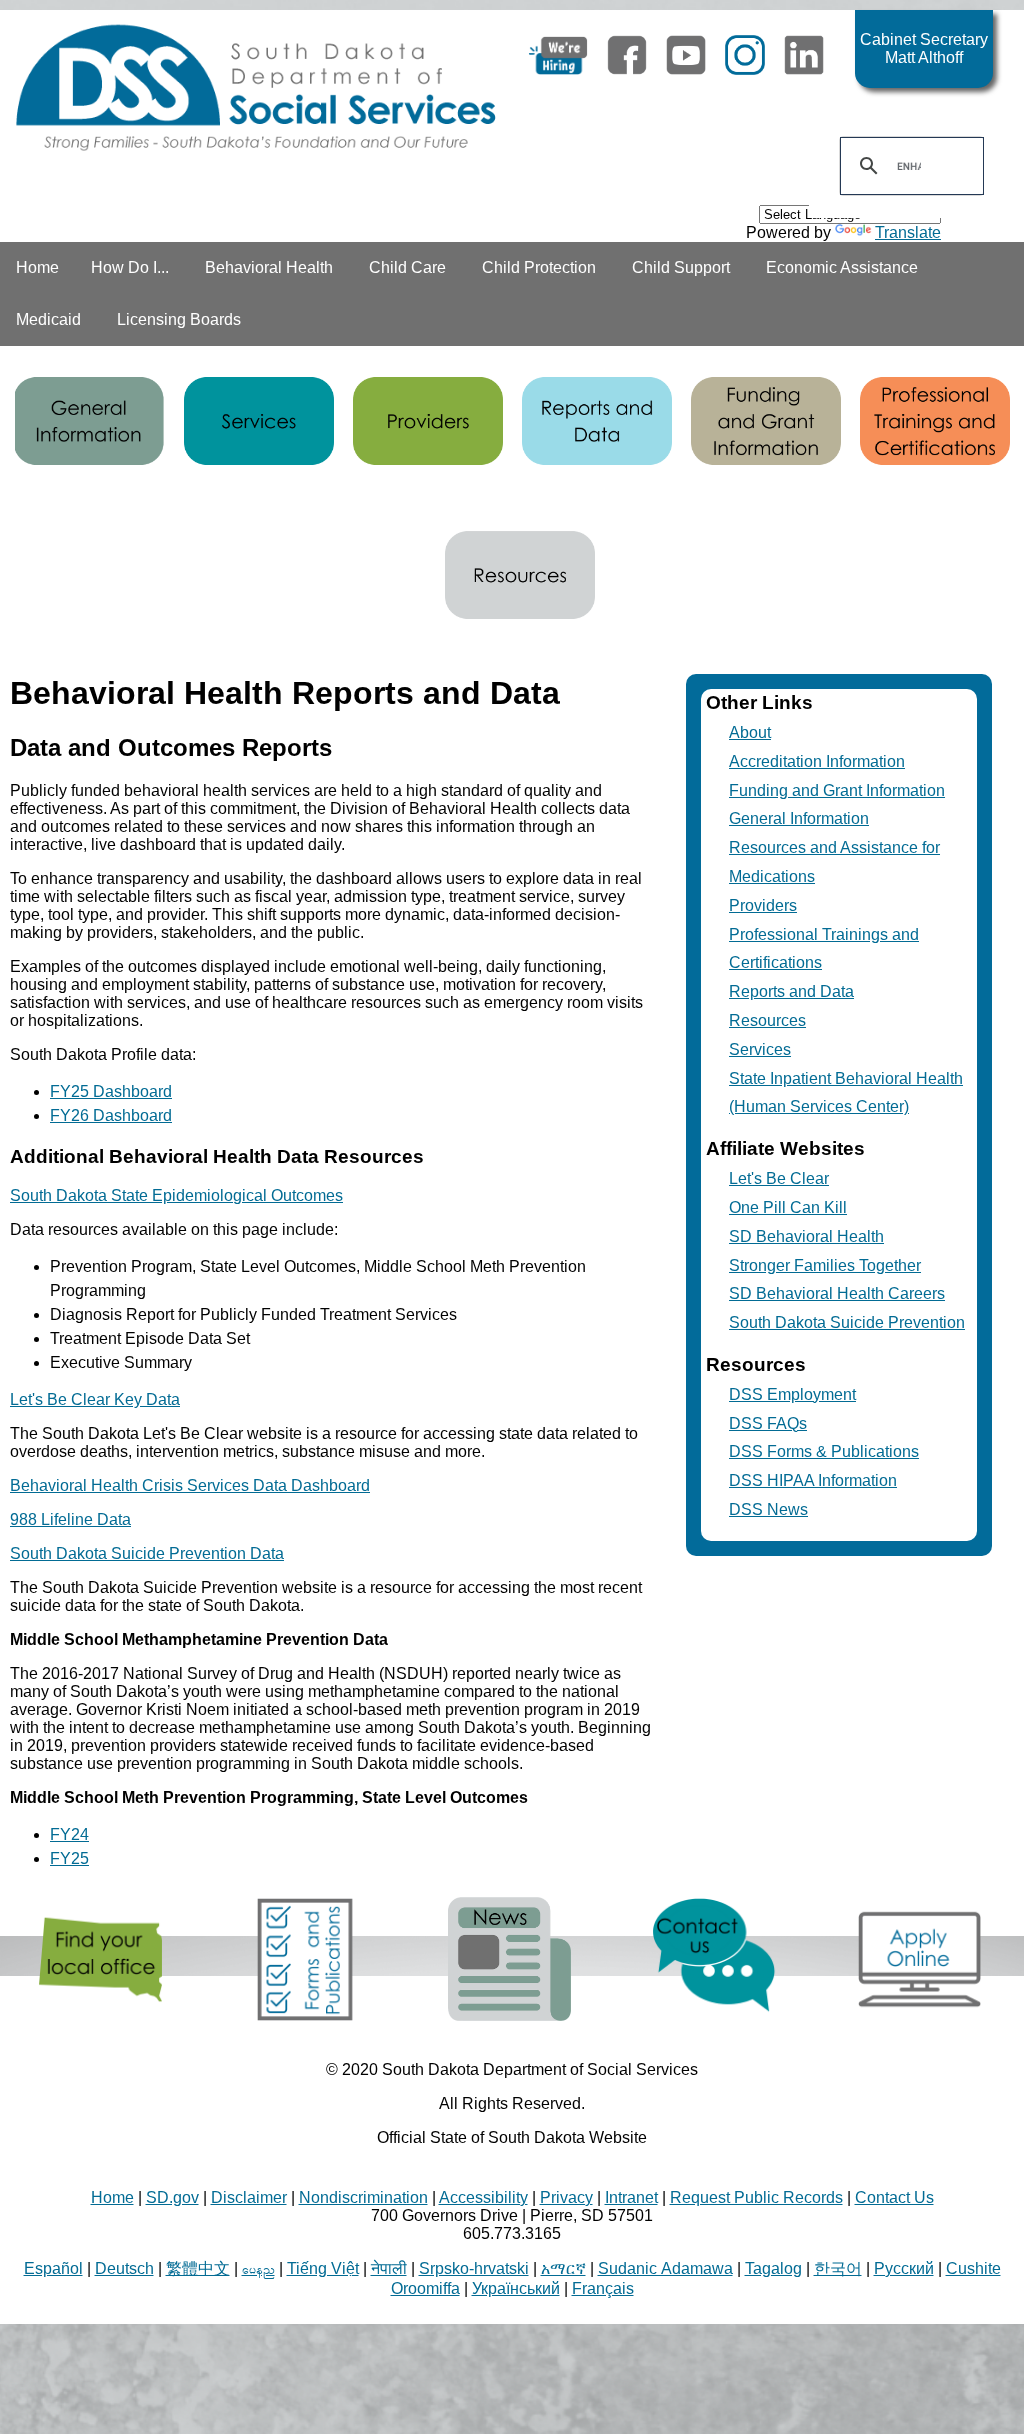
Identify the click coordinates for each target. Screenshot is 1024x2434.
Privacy (566, 2197)
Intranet (631, 2197)
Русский (904, 2268)
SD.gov (172, 2197)
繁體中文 (198, 2268)
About (750, 732)
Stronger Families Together (825, 1265)
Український (516, 2288)
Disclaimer (249, 2197)
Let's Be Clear (779, 1178)
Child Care (407, 267)
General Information (799, 818)
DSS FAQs (768, 1423)
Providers (763, 905)
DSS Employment (792, 1394)
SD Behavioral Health (806, 1236)
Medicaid (48, 319)
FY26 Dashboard (111, 1115)
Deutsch (124, 2268)
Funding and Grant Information (837, 790)
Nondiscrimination (363, 2197)
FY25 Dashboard (111, 1091)
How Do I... (130, 267)
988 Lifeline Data (70, 1519)
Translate (908, 232)
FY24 (69, 1834)
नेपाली (389, 2268)
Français (603, 2288)
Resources (767, 1020)
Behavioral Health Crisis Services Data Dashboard (190, 1485)
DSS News (768, 1509)
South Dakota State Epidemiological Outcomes (176, 1195)
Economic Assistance (842, 267)
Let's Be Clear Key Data (95, 1399)
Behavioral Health (269, 267)
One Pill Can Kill (788, 1207)
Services (760, 1049)
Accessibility (483, 2197)
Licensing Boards (179, 319)
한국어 (838, 2268)
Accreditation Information (817, 761)
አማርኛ (563, 2268)
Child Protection (539, 267)
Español (53, 2268)
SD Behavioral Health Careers (837, 1293)
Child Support (681, 267)
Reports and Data (791, 991)
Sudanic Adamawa (665, 2268)
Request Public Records (756, 2197)
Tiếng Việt (323, 2268)
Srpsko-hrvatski (474, 2268)
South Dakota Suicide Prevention (847, 1322)
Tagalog (773, 2268)
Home (37, 267)
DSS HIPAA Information (813, 1480)
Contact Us (894, 2197)
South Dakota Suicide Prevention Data (147, 1553)
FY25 (69, 1858)
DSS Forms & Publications (824, 1451)
